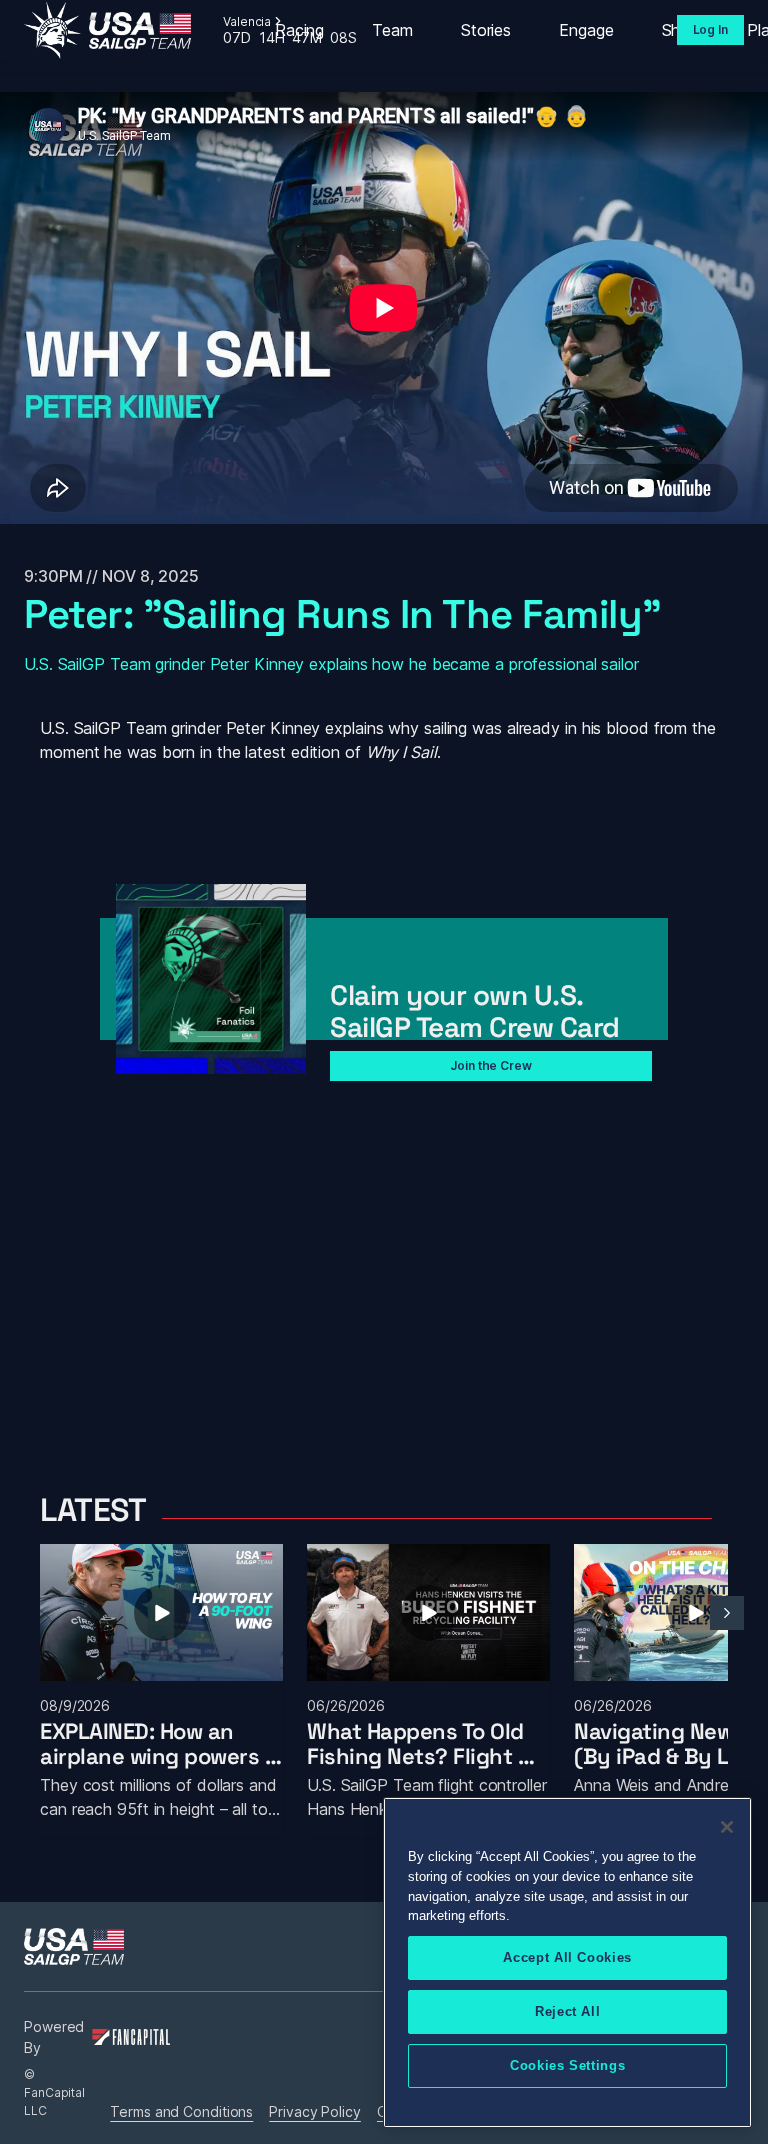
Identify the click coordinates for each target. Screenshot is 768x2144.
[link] (107, 30)
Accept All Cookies (567, 1957)
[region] (567, 1962)
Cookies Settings (568, 2065)
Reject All (568, 2011)
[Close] (727, 1827)
